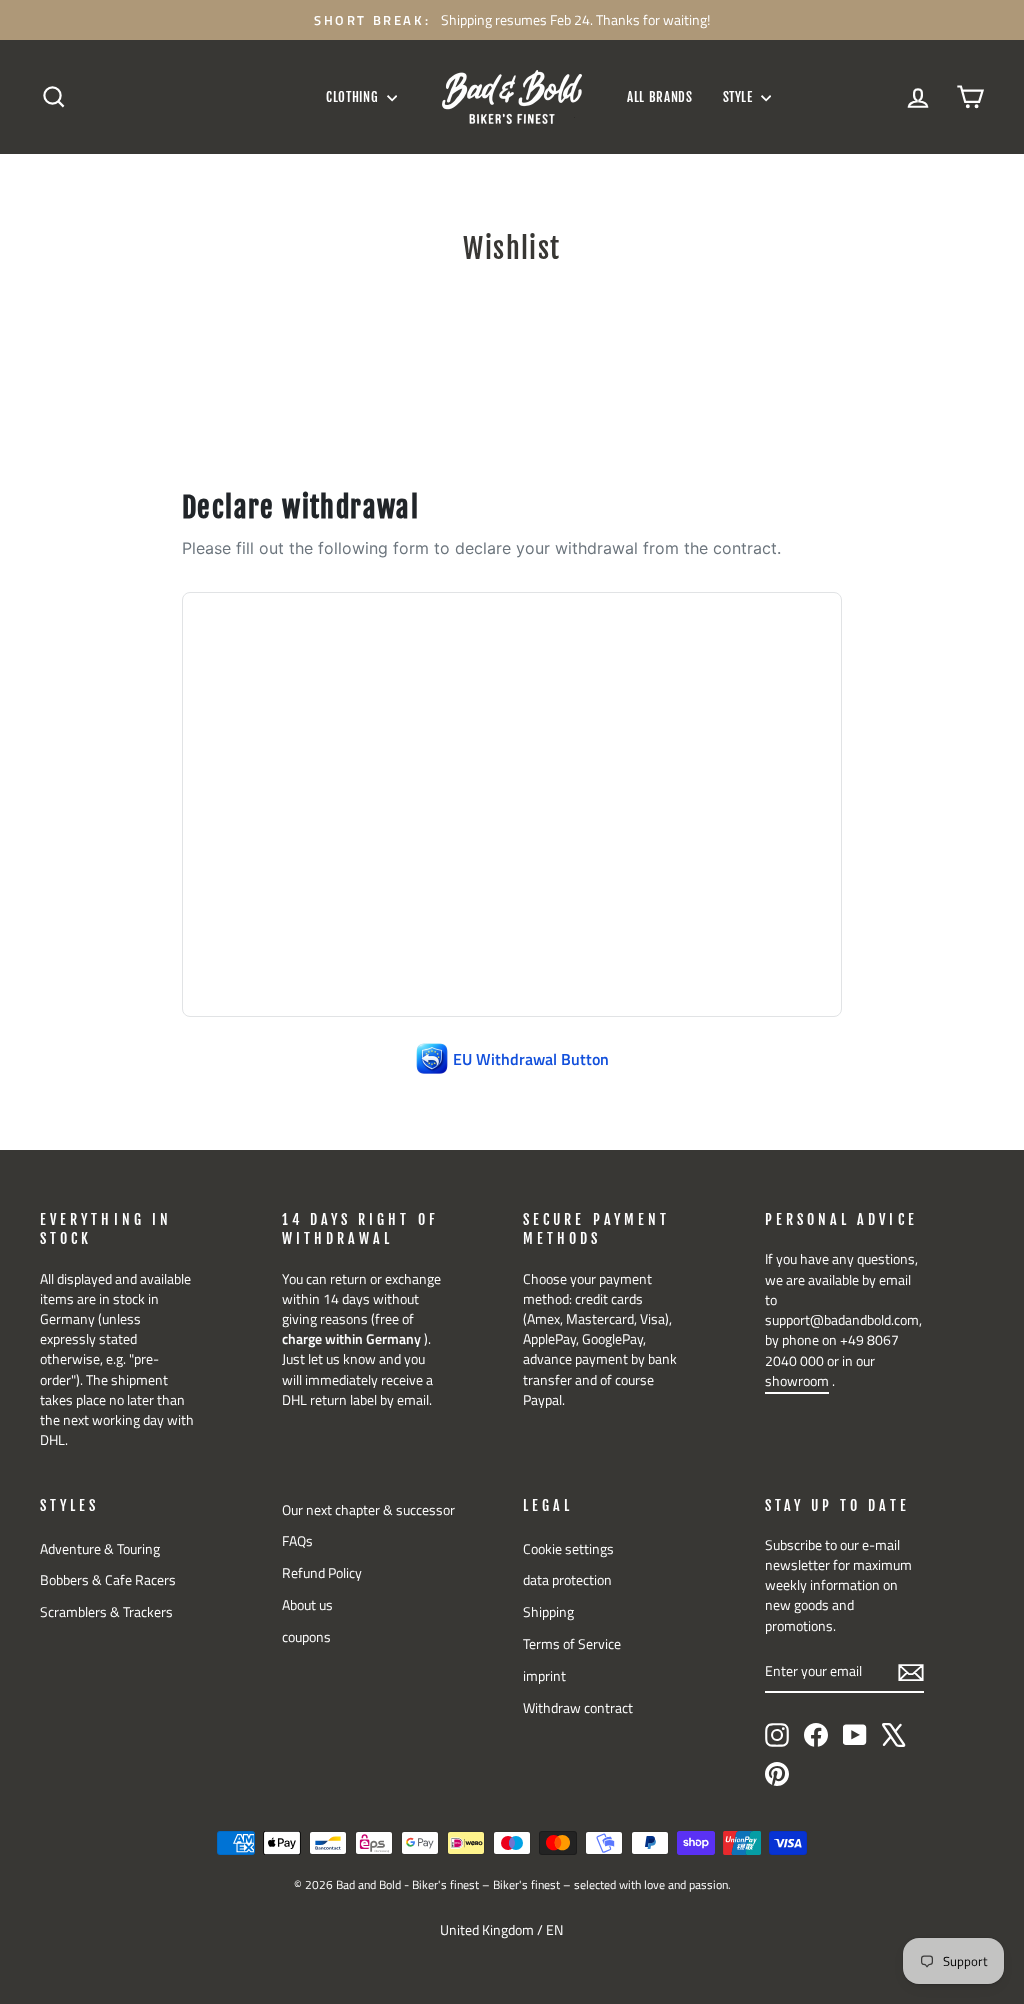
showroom (797, 1381)
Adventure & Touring (100, 1549)
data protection (567, 1580)
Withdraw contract (578, 1708)
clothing (354, 97)
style (740, 97)
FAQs (297, 1541)
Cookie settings (568, 1549)
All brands (660, 97)
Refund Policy (322, 1573)
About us (307, 1605)
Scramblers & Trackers (106, 1612)
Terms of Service (572, 1644)
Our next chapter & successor (368, 1510)
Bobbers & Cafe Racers (108, 1580)
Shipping (548, 1612)
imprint (544, 1676)
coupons (306, 1637)
